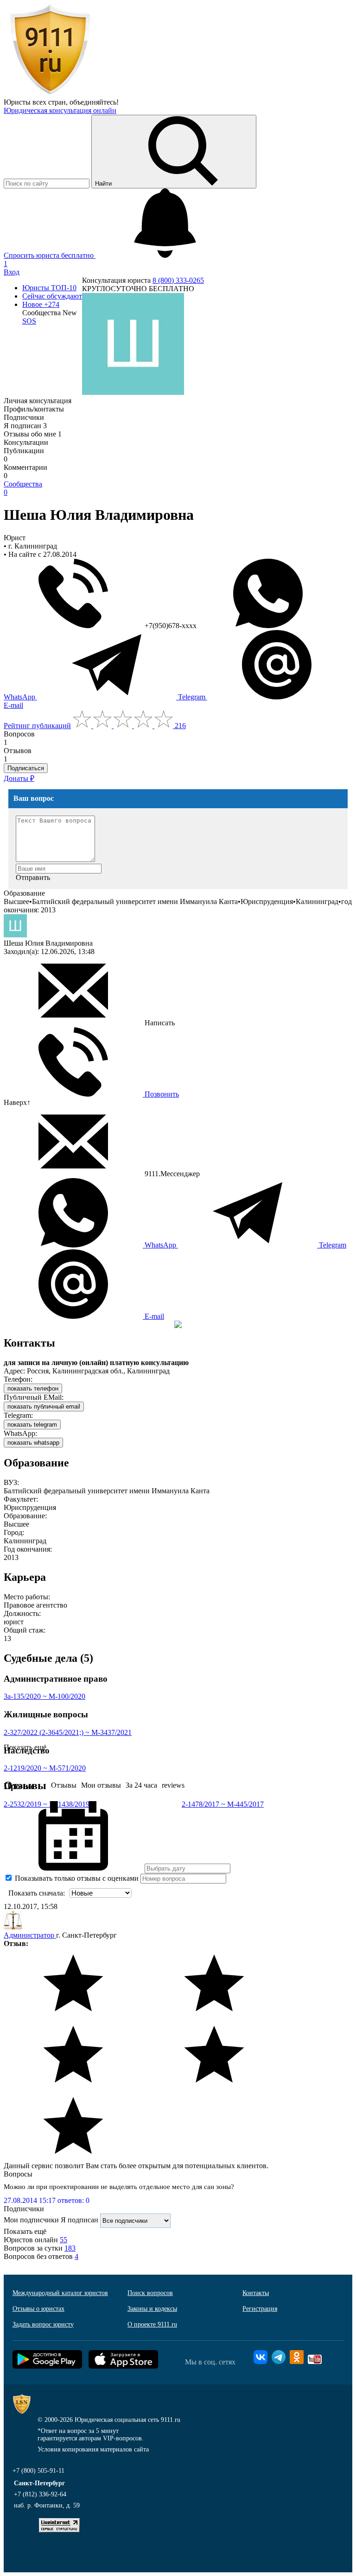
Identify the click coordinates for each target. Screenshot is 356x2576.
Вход (12, 272)
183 (70, 2248)
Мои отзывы (101, 1785)
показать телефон (33, 1388)
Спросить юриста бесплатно (50, 255)
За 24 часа (141, 1785)
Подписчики (24, 417)
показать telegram (32, 1425)
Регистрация (260, 2309)
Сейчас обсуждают (52, 296)
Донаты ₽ (19, 778)
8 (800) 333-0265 (178, 280)
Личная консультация (38, 401)
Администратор (30, 1935)
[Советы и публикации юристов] (50, 94)
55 (64, 2240)
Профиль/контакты (34, 409)
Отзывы (64, 1785)
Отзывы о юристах (38, 2309)
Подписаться (26, 768)
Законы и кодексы (152, 2309)
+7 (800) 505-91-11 (38, 2471)
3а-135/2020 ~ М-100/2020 (44, 1696)
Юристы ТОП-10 (49, 288)
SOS (29, 321)
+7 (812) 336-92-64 (40, 2494)
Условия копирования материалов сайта (93, 2449)
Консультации (26, 442)
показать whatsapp (33, 1443)
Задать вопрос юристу (43, 2324)
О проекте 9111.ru (152, 2324)
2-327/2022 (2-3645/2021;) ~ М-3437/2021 (68, 1732)
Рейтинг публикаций (37, 726)
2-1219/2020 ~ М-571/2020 (45, 1768)
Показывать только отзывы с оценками (76, 1878)
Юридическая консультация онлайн (60, 110)
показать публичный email (44, 1407)
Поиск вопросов (150, 2293)
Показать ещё (25, 2231)
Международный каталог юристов (60, 2293)
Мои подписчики (31, 2220)
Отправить (33, 877)
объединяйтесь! (94, 102)
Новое (41, 304)
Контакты (256, 2293)
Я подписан (25, 426)
